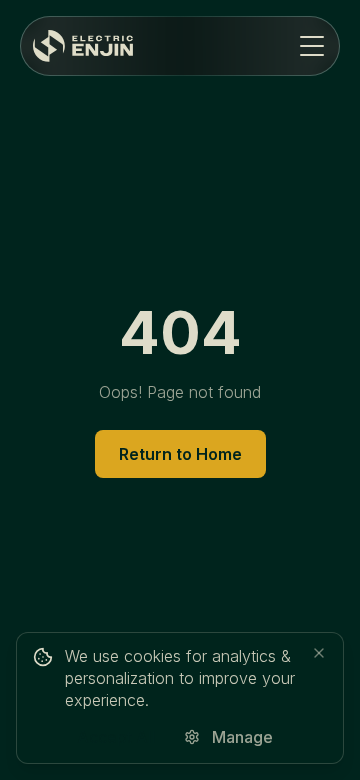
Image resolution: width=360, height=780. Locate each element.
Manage (242, 737)
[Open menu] (312, 46)
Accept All (116, 737)
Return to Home (180, 454)
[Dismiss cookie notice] (319, 653)
